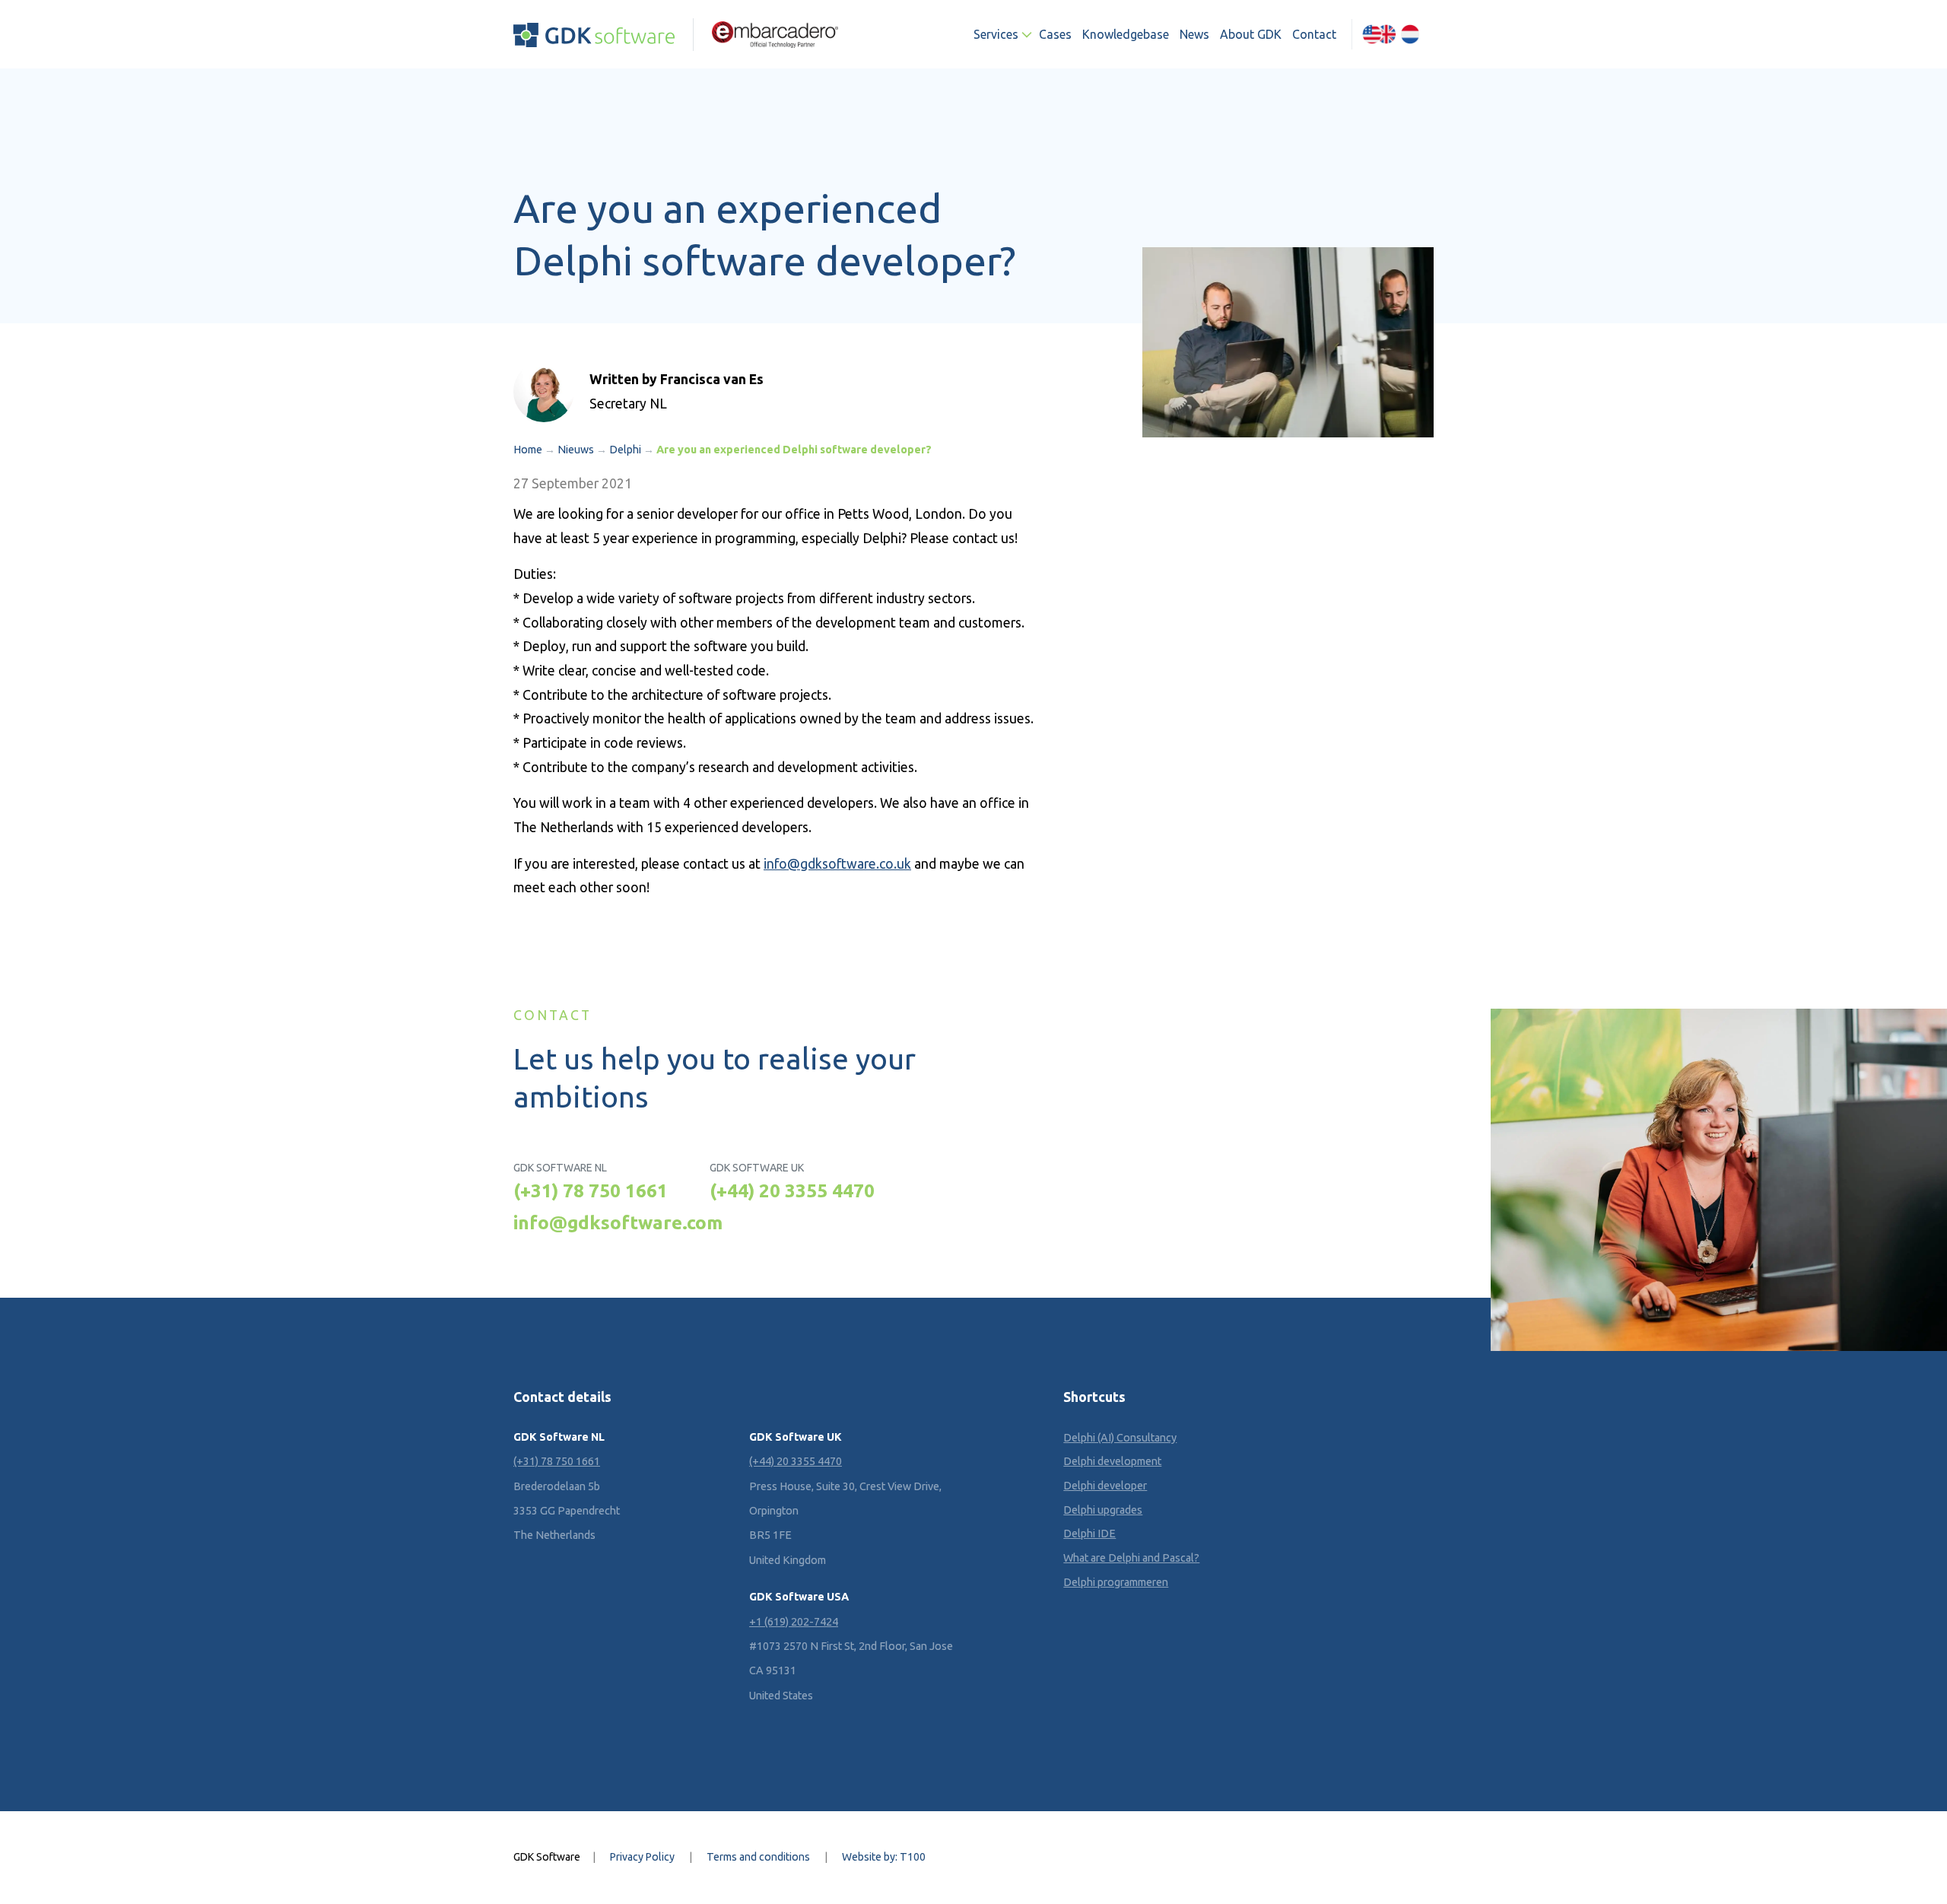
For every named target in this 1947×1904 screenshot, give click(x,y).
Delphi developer (1105, 1486)
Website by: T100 (884, 1857)
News (1194, 34)
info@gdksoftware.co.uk (837, 864)
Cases (1055, 34)
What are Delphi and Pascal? (1131, 1558)
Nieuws (576, 450)
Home (528, 450)
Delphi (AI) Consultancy (1120, 1438)
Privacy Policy (642, 1857)
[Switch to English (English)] (1379, 34)
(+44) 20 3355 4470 (792, 1190)
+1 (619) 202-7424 (794, 1622)
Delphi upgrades (1103, 1510)
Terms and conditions (758, 1857)
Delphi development (1112, 1461)
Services (996, 34)
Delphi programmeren (1116, 1582)
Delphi (625, 450)
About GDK (1251, 34)
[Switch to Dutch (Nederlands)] (1410, 34)
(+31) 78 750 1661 (591, 1190)
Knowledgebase (1126, 34)
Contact (1314, 34)
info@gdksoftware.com (618, 1222)
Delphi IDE (1089, 1534)
